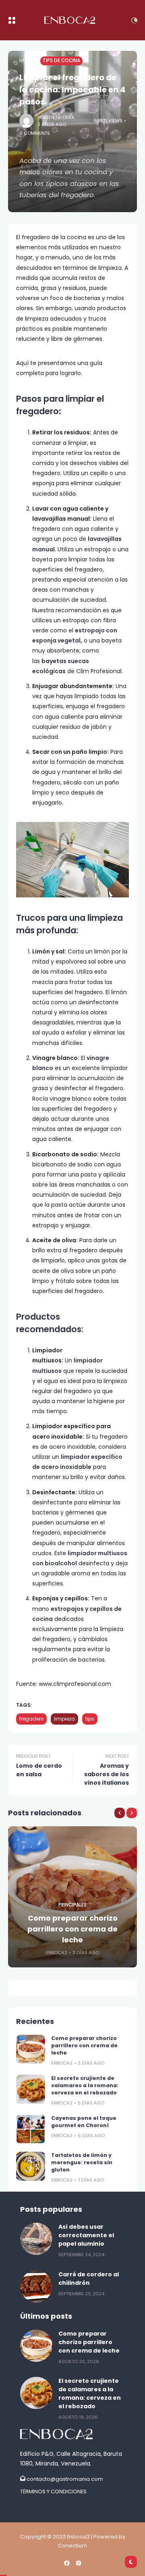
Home (26, 60)
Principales (72, 1905)
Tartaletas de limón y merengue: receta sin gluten (82, 2162)
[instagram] (79, 2563)
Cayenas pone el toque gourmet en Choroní (84, 2122)
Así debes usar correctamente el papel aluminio (86, 2235)
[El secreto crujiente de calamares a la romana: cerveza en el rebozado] (31, 2089)
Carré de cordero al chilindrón (89, 2279)
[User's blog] (72, 2434)
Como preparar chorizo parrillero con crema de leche (72, 1929)
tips (90, 1719)
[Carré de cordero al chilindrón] (36, 2286)
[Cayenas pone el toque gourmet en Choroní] (31, 2129)
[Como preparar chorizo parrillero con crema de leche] (31, 2049)
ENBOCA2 (57, 1952)
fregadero (31, 1719)
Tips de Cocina (61, 60)
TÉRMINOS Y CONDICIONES (53, 2492)
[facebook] (67, 2563)
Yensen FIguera (56, 117)
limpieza (64, 1719)
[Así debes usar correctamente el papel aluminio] (36, 2239)
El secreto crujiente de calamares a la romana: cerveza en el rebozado (85, 2085)
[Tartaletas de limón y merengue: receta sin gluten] (31, 2166)
